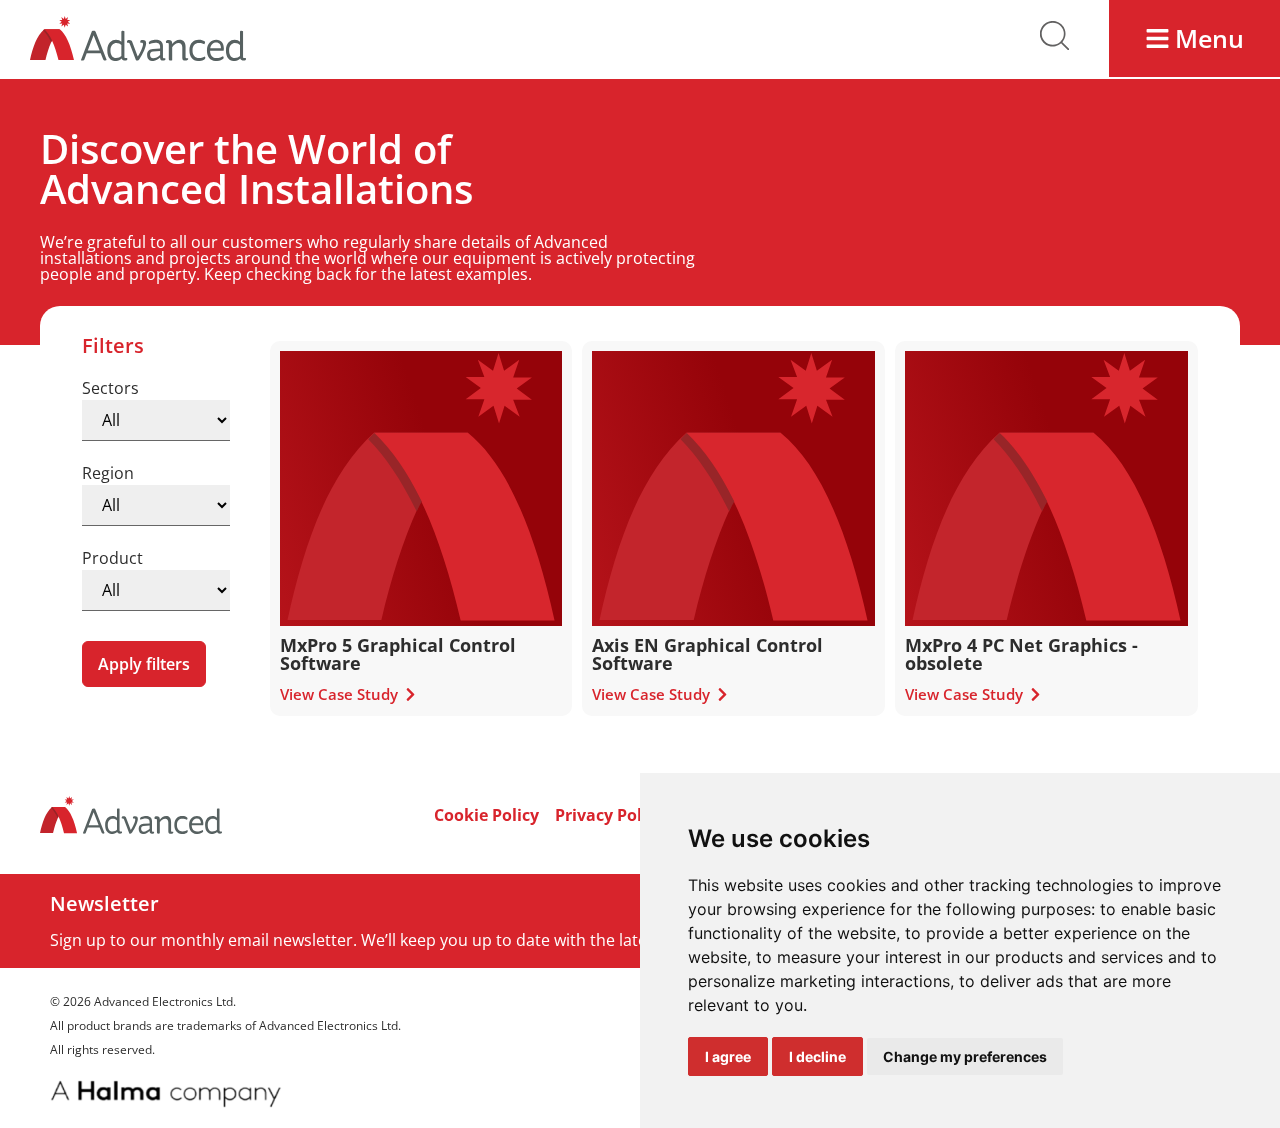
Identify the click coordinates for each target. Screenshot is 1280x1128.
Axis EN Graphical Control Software (707, 654)
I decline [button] (817, 1056)
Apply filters (144, 664)
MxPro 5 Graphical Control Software (398, 654)
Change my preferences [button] (965, 1056)
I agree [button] (728, 1056)
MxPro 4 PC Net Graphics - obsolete (1021, 654)
